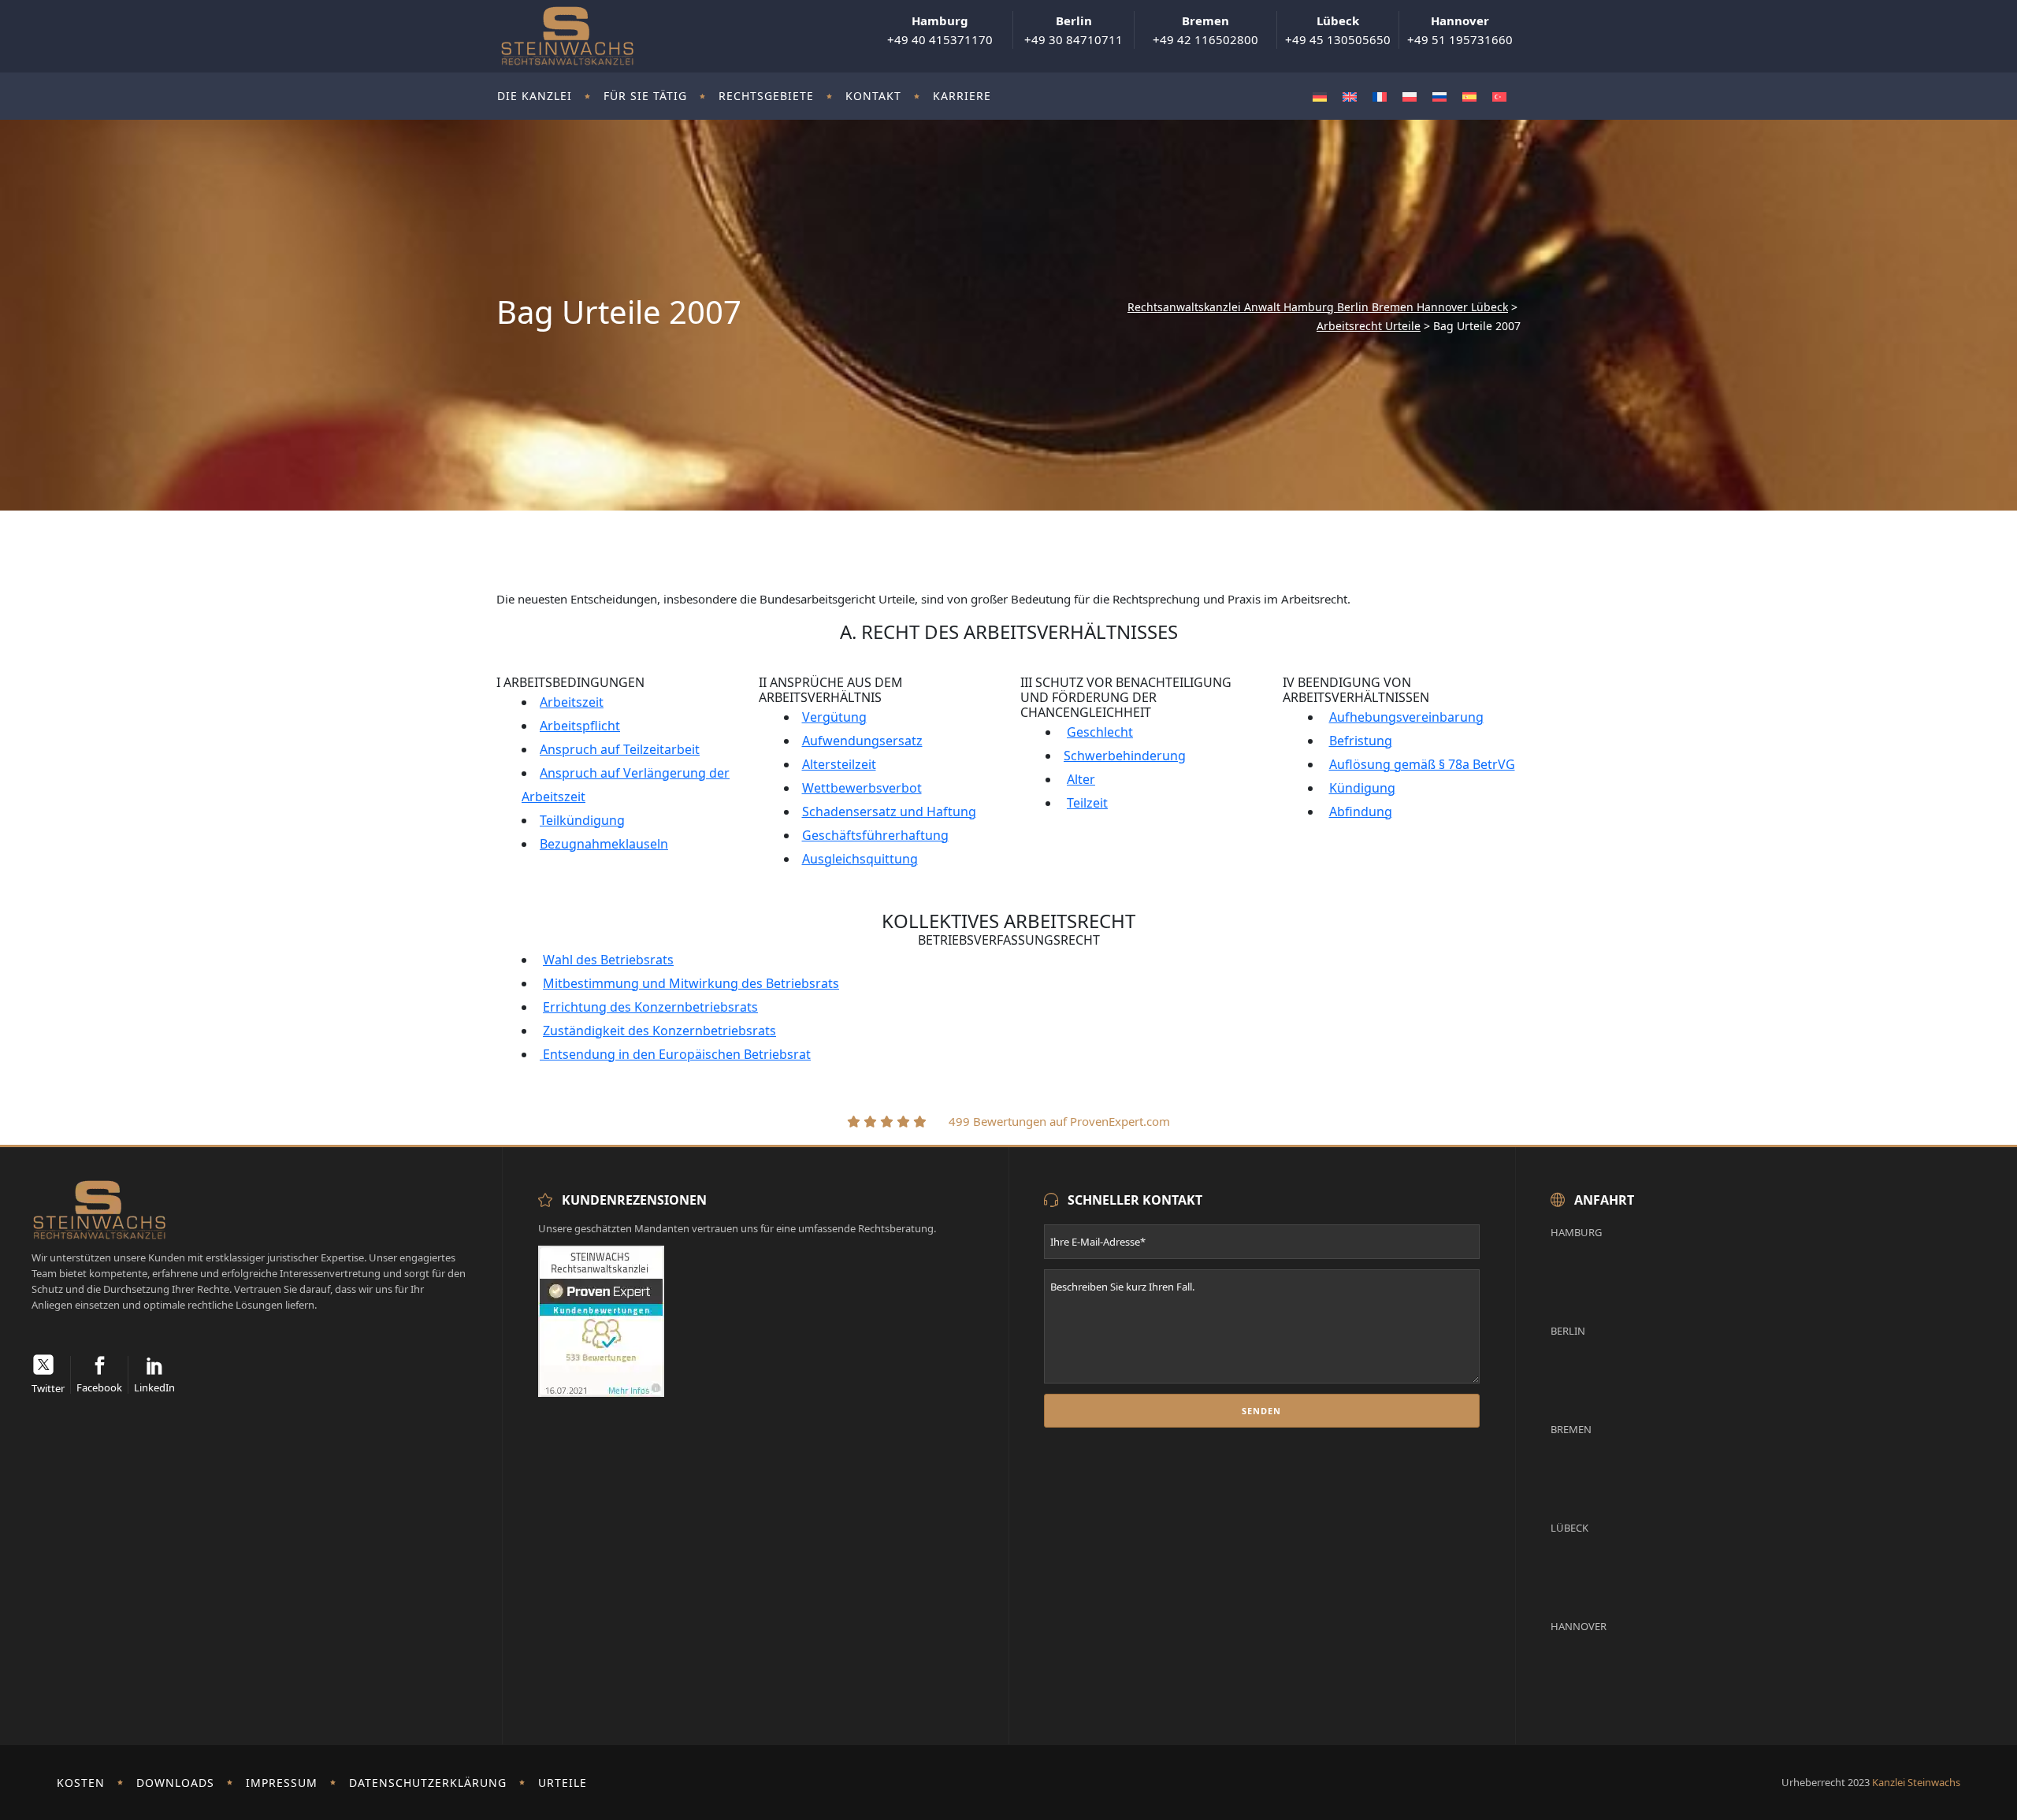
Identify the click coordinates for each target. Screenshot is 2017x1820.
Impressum (282, 1783)
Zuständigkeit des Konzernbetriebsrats (659, 1031)
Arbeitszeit (572, 702)
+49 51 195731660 (1460, 30)
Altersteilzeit (839, 764)
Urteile (563, 1783)
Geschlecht (1100, 732)
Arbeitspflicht (580, 726)
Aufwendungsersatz (862, 741)
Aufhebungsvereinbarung (1406, 717)
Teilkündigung (582, 820)
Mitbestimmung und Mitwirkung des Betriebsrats (691, 983)
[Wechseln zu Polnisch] (1410, 97)
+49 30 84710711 (1074, 30)
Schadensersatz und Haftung (889, 812)
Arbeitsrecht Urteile (1369, 326)
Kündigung (1362, 788)
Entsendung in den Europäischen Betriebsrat (675, 1054)
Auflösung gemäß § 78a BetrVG (1422, 764)
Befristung (1361, 741)
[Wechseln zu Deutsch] (1320, 97)
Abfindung (1361, 812)
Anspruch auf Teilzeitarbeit (620, 749)
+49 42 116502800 (1205, 30)
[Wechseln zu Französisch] (1380, 97)
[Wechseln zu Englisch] (1350, 97)
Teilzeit (1087, 803)
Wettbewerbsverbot (862, 788)
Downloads (175, 1783)
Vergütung (834, 717)
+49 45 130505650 (1338, 30)
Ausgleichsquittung (860, 859)
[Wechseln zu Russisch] (1439, 97)
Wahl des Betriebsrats (608, 960)
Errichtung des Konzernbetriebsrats (650, 1007)
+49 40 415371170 (940, 30)
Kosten (81, 1783)
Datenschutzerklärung (428, 1783)
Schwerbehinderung (1125, 756)
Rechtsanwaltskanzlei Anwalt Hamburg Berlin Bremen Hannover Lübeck (1318, 307)
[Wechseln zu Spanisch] (1469, 97)
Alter (1081, 779)
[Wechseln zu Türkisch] (1499, 97)
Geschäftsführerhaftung (875, 835)
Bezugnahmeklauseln (604, 844)
